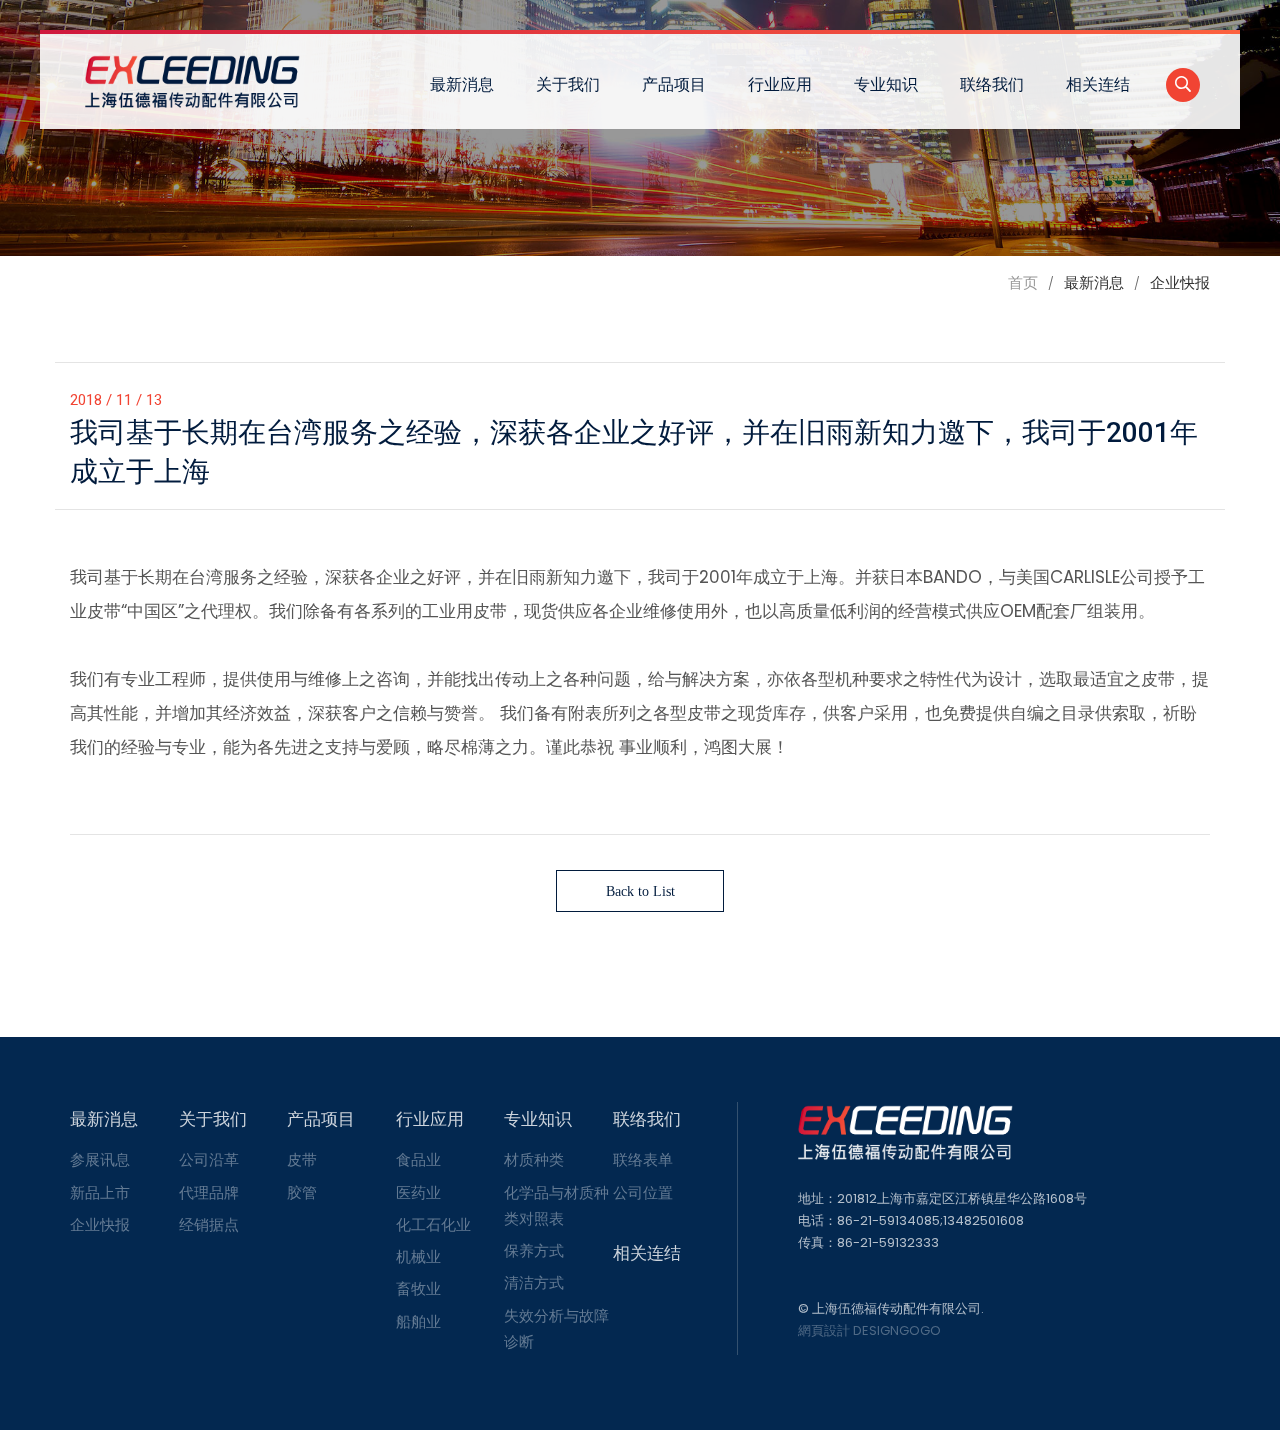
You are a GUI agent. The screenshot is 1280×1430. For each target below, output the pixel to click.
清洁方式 (534, 1282)
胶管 (302, 1192)
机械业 (418, 1256)
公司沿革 (209, 1159)
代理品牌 (209, 1192)
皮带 (302, 1159)
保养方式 (534, 1250)
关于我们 (568, 84)
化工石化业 (433, 1224)
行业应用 (780, 84)
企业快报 (100, 1224)
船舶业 (418, 1321)
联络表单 (643, 1159)
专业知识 (886, 84)
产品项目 (674, 84)
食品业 (418, 1159)
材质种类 (534, 1159)
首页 (1023, 282)
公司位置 (643, 1192)
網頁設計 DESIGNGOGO (869, 1330)
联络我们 (992, 84)
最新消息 (462, 84)
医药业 (418, 1192)
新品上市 (100, 1192)
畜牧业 (418, 1288)
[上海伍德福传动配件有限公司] (192, 81)
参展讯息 (100, 1159)
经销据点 (209, 1224)
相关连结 (1098, 84)
